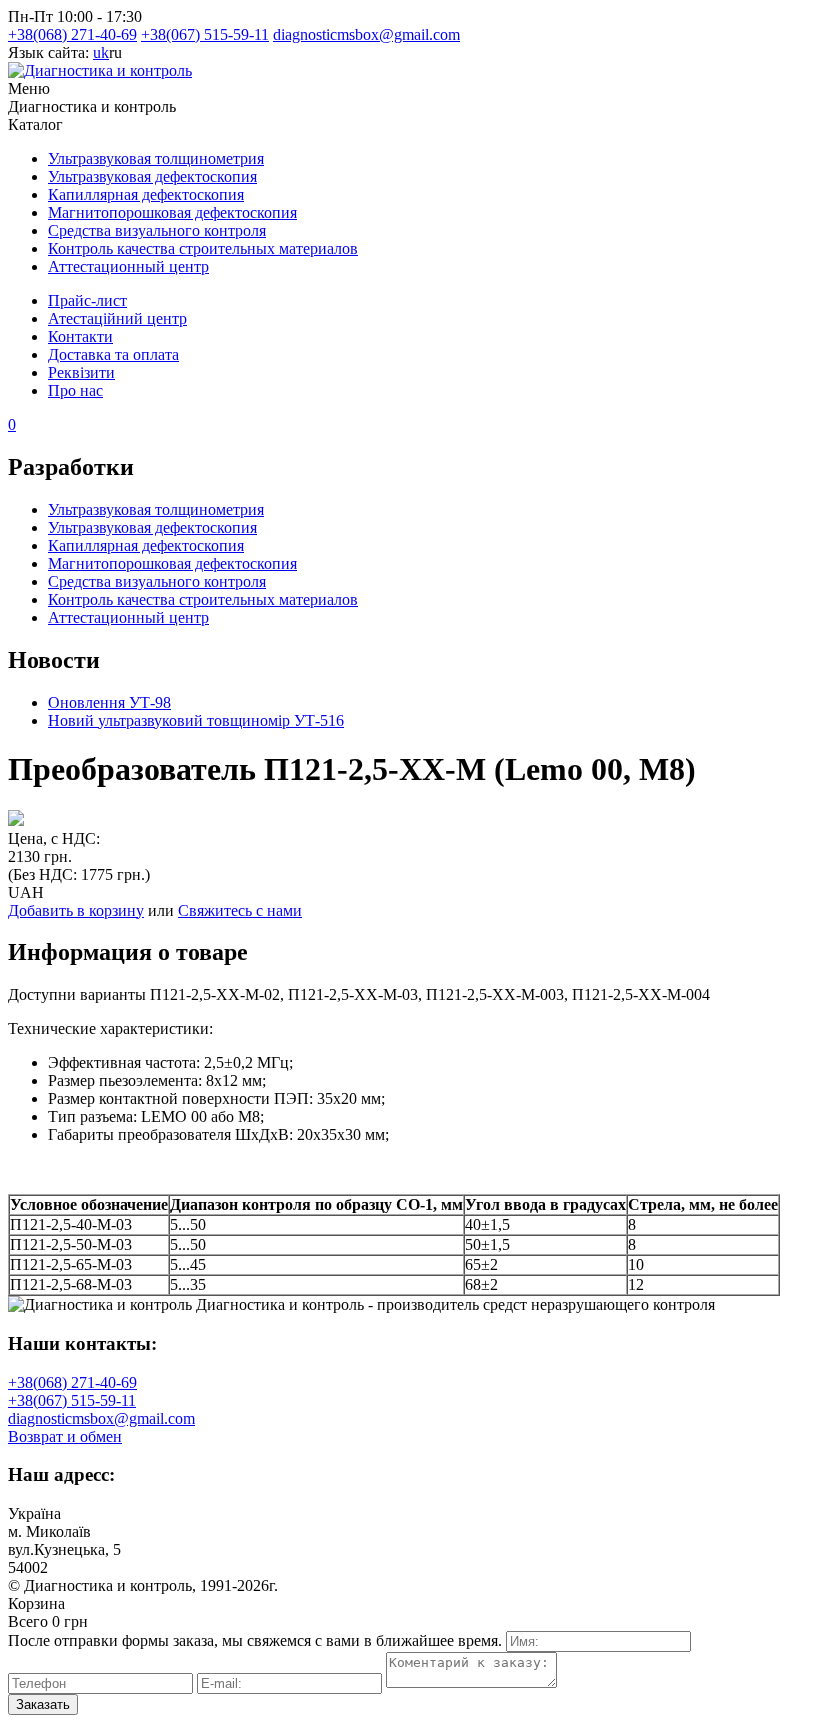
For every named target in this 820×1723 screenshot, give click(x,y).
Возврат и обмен (65, 1436)
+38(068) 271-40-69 (72, 34)
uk (101, 52)
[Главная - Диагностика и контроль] (100, 70)
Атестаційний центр (117, 318)
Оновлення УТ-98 (109, 702)
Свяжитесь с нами (240, 910)
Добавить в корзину (76, 910)
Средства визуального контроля (157, 230)
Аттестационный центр (128, 266)
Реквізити (81, 372)
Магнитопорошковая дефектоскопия (172, 212)
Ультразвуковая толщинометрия (156, 158)
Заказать (43, 1704)
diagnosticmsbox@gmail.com (366, 34)
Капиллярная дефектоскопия (146, 194)
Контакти (80, 336)
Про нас (75, 390)
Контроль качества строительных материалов (203, 248)
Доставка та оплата (113, 354)
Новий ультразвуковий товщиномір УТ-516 (196, 720)
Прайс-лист (87, 300)
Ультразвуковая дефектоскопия (152, 176)
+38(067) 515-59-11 (205, 34)
